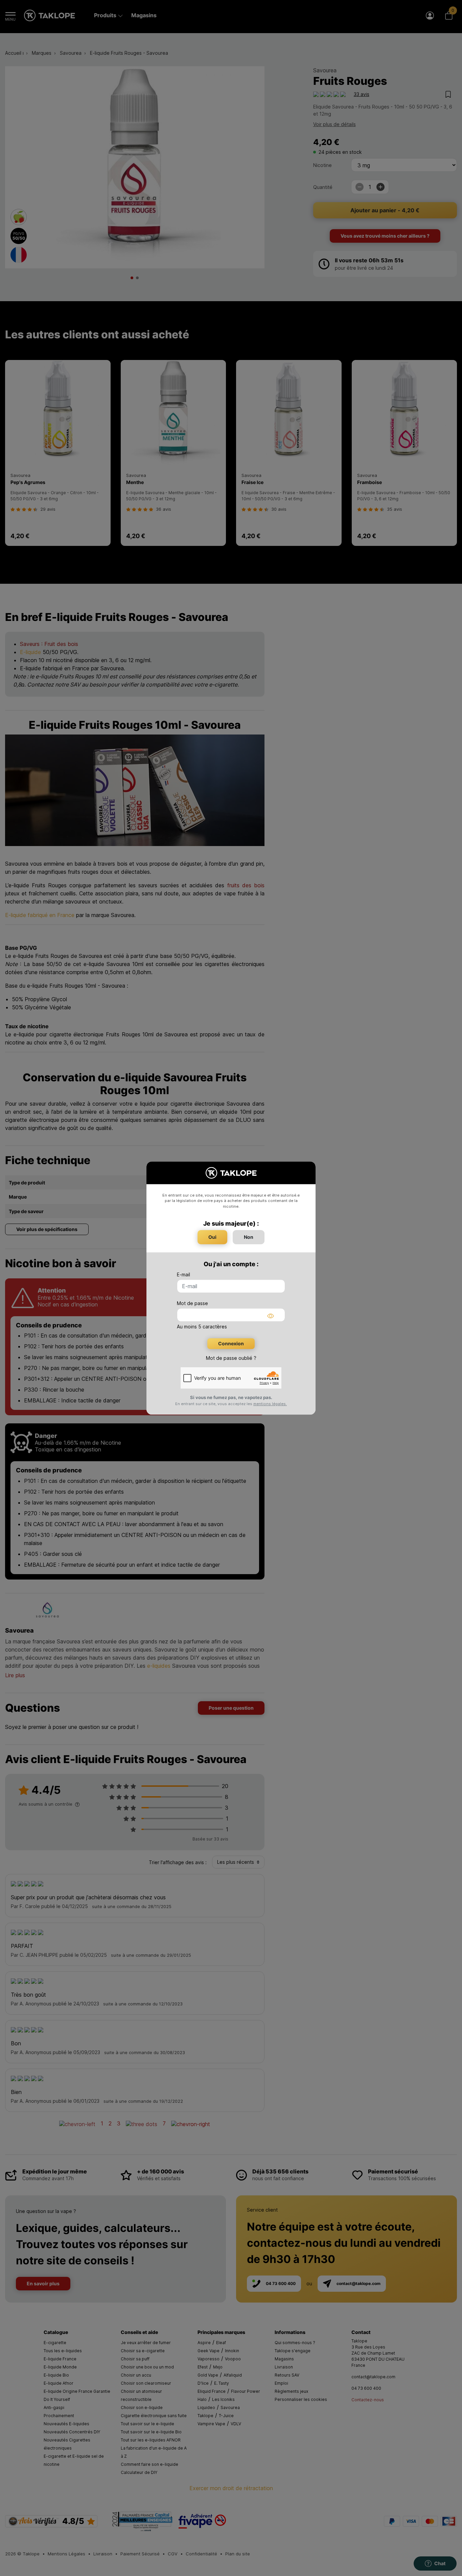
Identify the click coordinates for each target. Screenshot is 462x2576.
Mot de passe (192, 1303)
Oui (212, 1237)
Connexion (231, 1343)
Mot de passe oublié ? (231, 1358)
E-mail (183, 1274)
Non (249, 1237)
